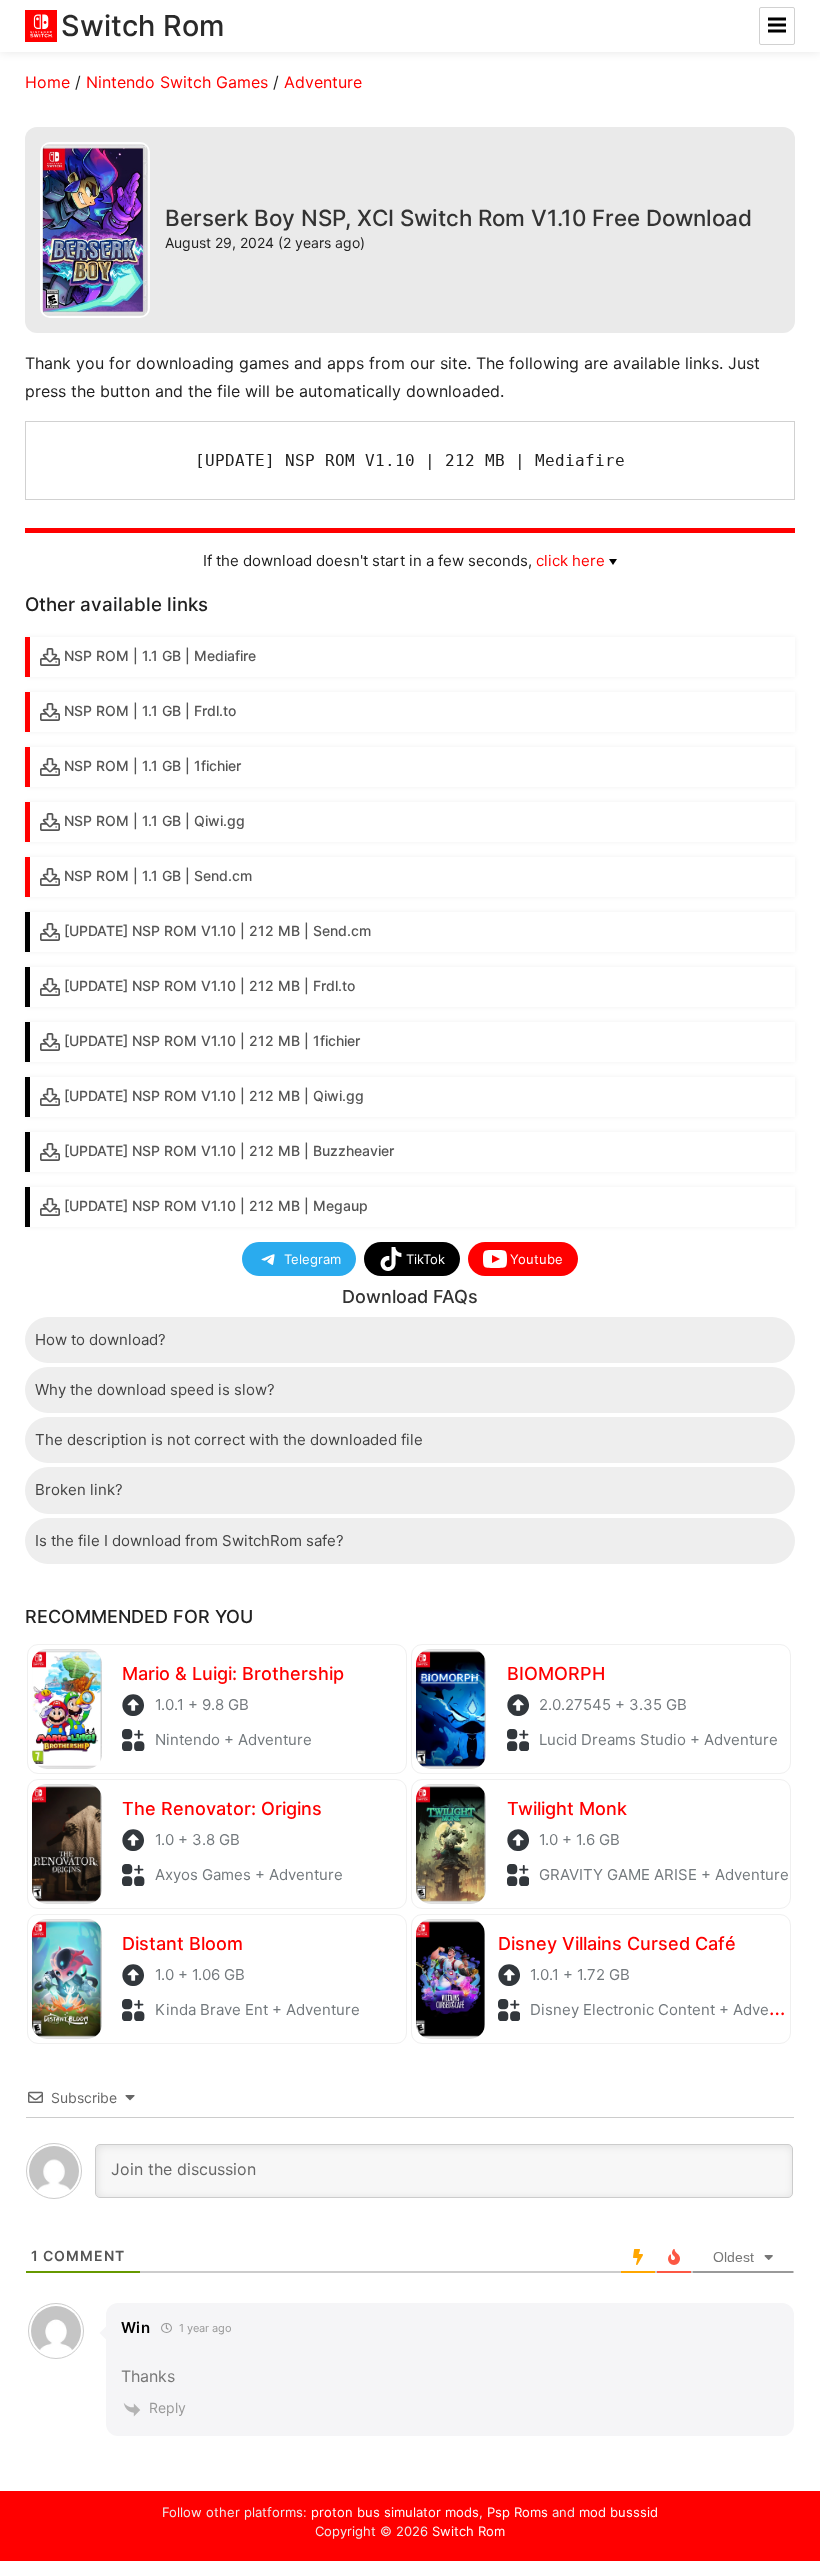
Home (47, 82)
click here (570, 560)
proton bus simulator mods (395, 2512)
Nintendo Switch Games (177, 82)
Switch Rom (468, 2531)
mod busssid (618, 2512)
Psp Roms (517, 2512)
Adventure (323, 82)
